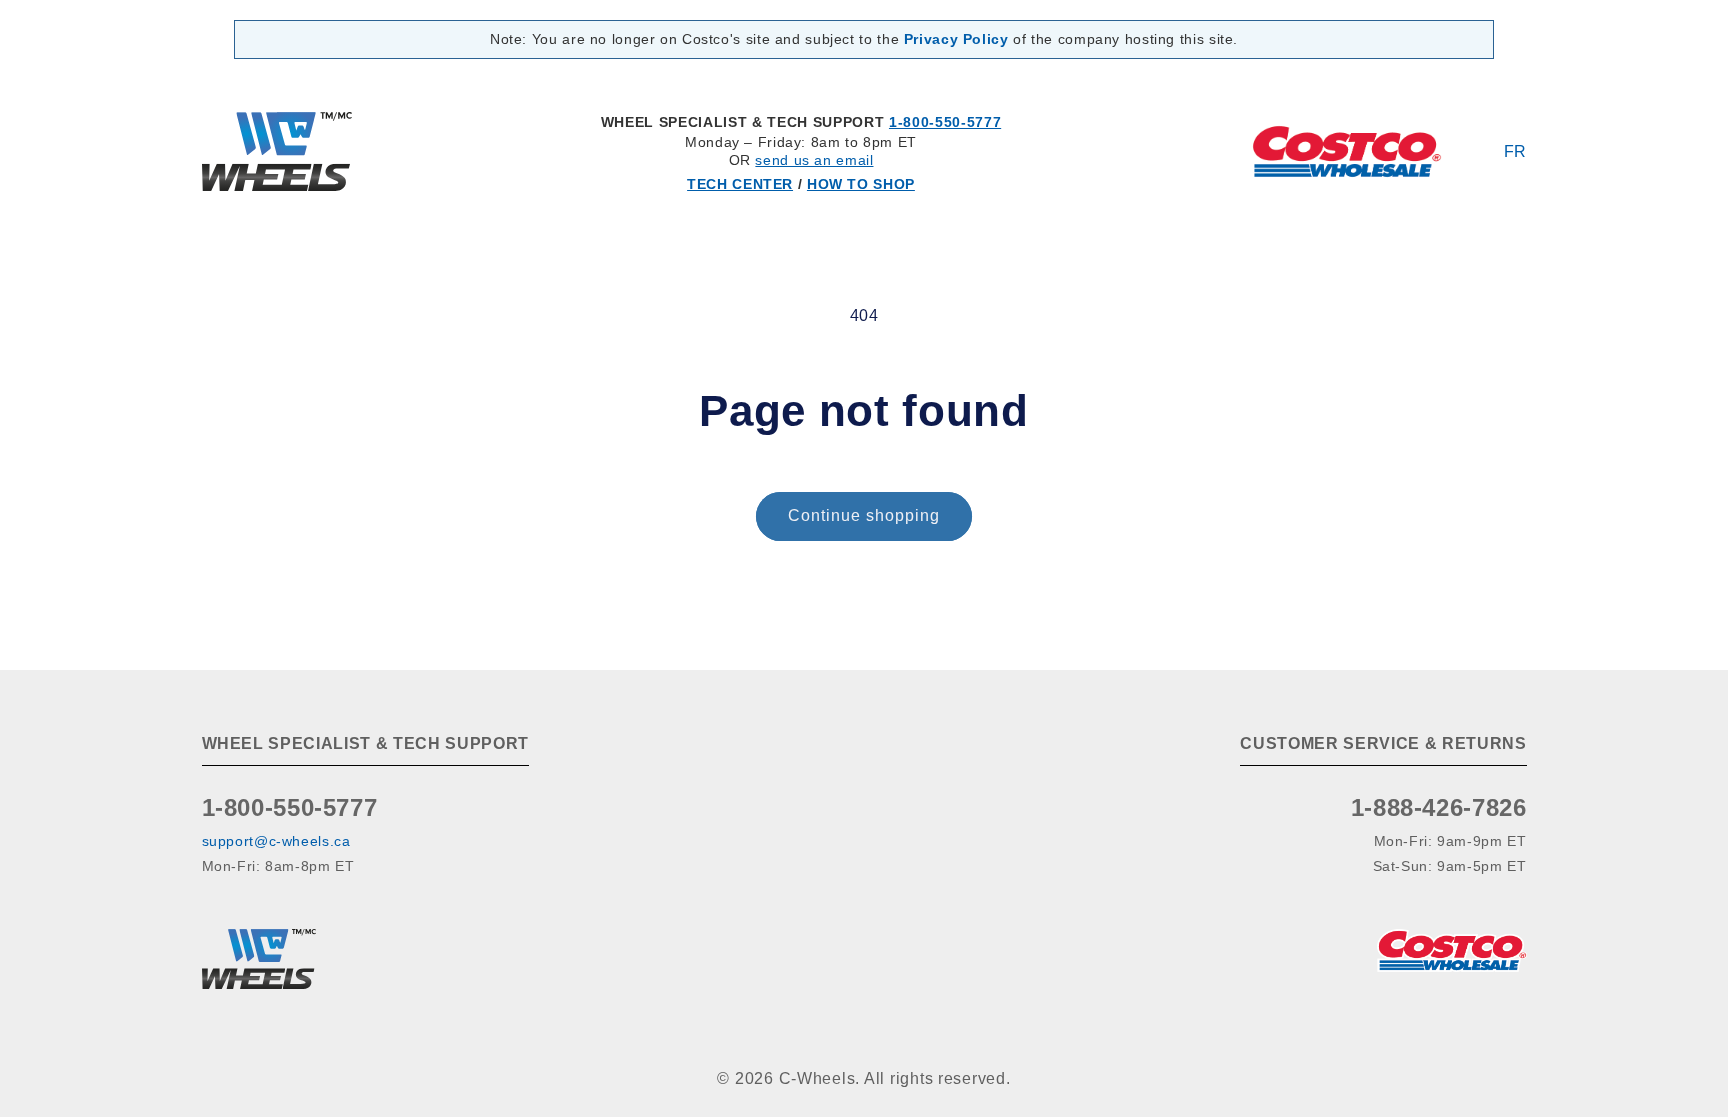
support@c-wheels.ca (276, 841)
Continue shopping (864, 515)
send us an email (814, 160)
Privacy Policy (956, 39)
